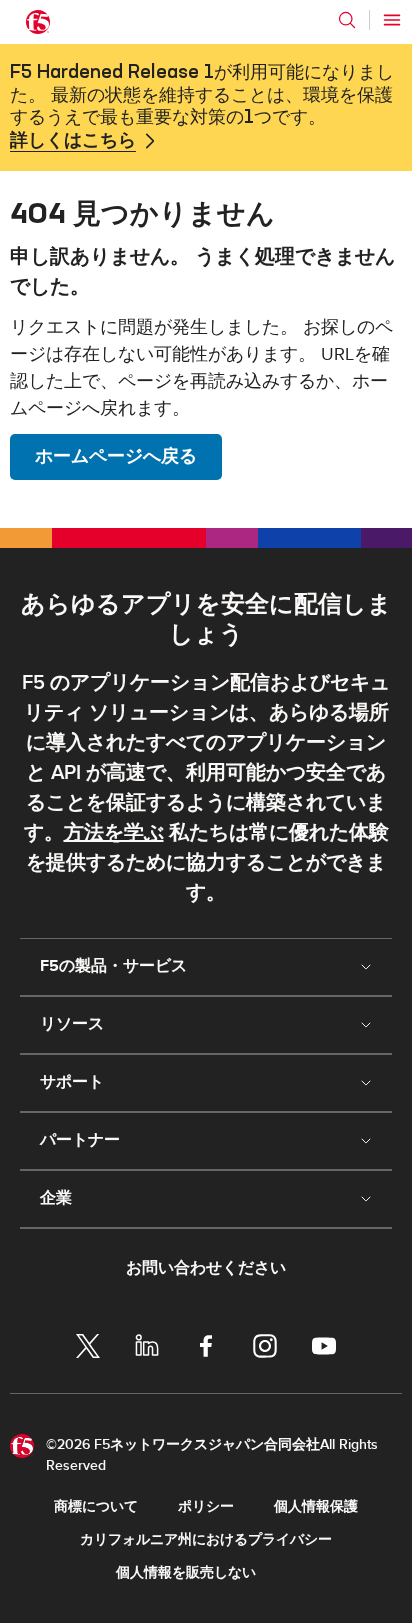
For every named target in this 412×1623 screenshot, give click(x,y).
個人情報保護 (316, 1506)
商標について (96, 1506)
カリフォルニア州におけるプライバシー (206, 1539)
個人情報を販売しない (186, 1572)
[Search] (347, 20)
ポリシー (206, 1506)
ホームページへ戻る (116, 456)
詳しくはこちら (73, 141)
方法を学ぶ (114, 833)
